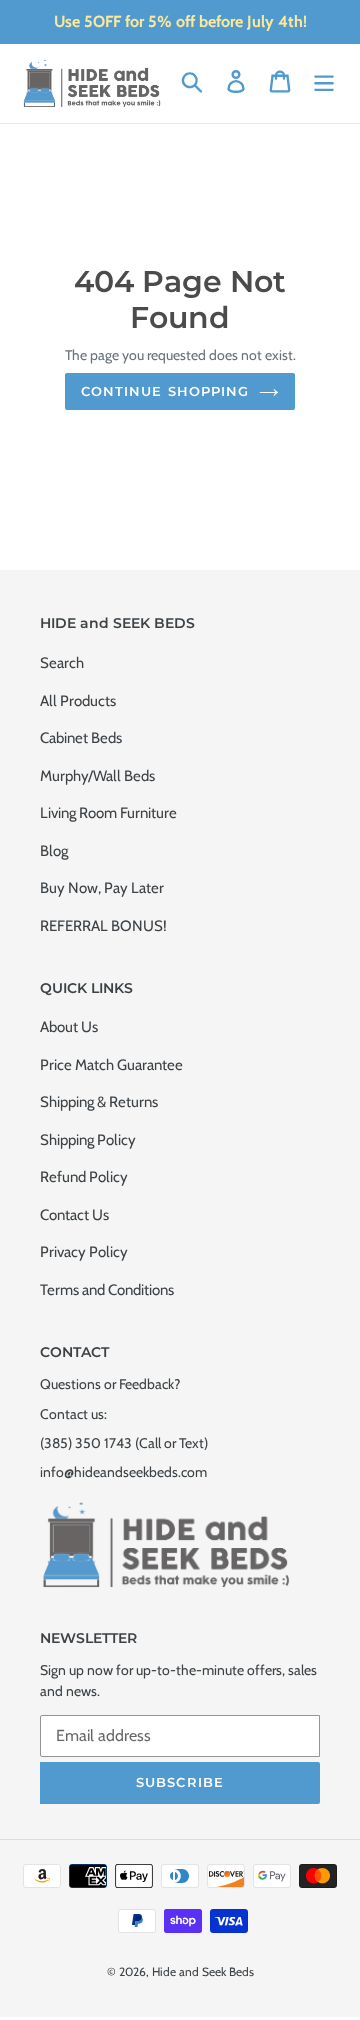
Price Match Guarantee (111, 1065)
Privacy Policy (84, 1252)
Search (62, 663)
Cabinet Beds (81, 738)
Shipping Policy (88, 1140)
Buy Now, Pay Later (102, 888)
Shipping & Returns (99, 1102)
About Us (69, 1027)
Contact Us (74, 1215)
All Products (78, 701)
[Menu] (324, 82)
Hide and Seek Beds (203, 1971)
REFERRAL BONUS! (103, 926)
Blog (54, 851)
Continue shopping (165, 391)
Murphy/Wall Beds (97, 776)
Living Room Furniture (108, 813)
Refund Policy (84, 1177)
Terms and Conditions (107, 1290)
